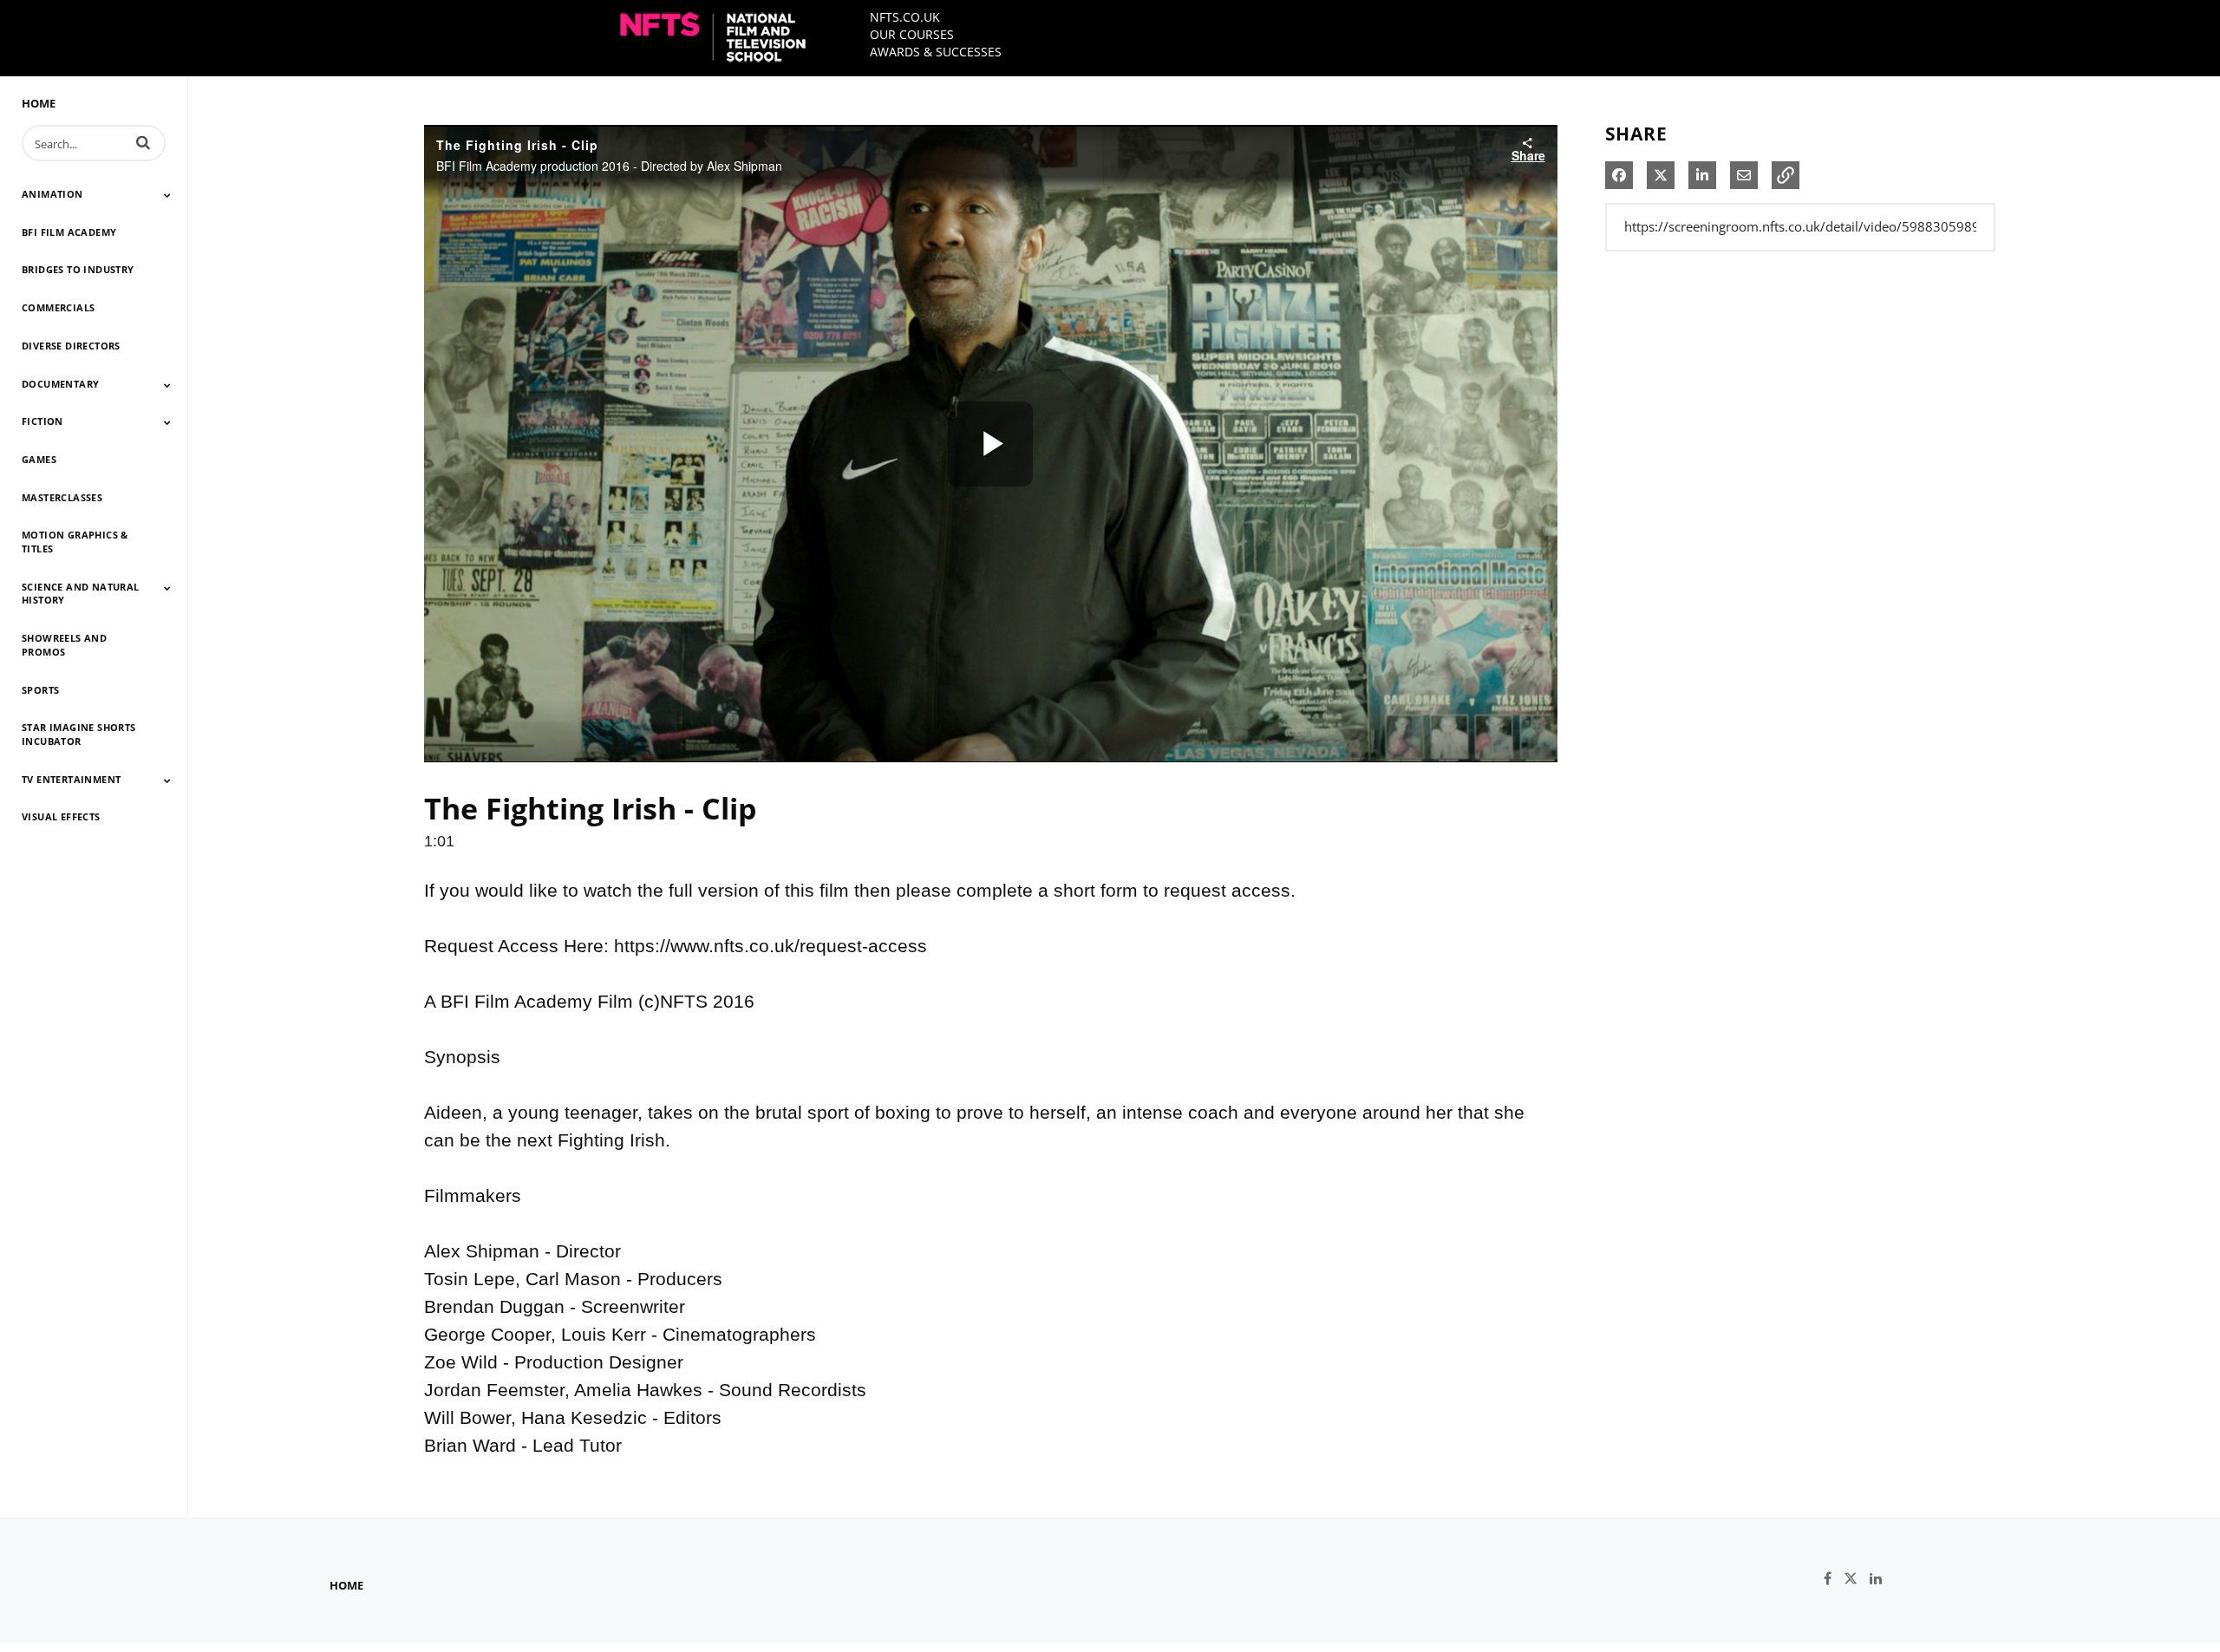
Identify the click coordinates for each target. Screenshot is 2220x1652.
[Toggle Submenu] (167, 195)
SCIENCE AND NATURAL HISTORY (81, 594)
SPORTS (40, 690)
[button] (143, 142)
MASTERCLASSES (62, 497)
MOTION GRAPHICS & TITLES (75, 542)
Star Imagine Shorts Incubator (79, 734)
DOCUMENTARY (60, 384)
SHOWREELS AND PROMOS (64, 645)
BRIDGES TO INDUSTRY (78, 269)
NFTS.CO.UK (905, 17)
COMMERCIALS (58, 307)
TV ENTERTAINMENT (71, 779)
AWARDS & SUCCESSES (936, 52)
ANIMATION (52, 194)
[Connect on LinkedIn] (1880, 1579)
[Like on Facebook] (1834, 1579)
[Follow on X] (1857, 1579)
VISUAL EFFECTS (61, 816)
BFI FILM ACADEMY (69, 232)
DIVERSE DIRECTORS (71, 346)
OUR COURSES (912, 34)
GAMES (39, 459)
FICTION (42, 421)
